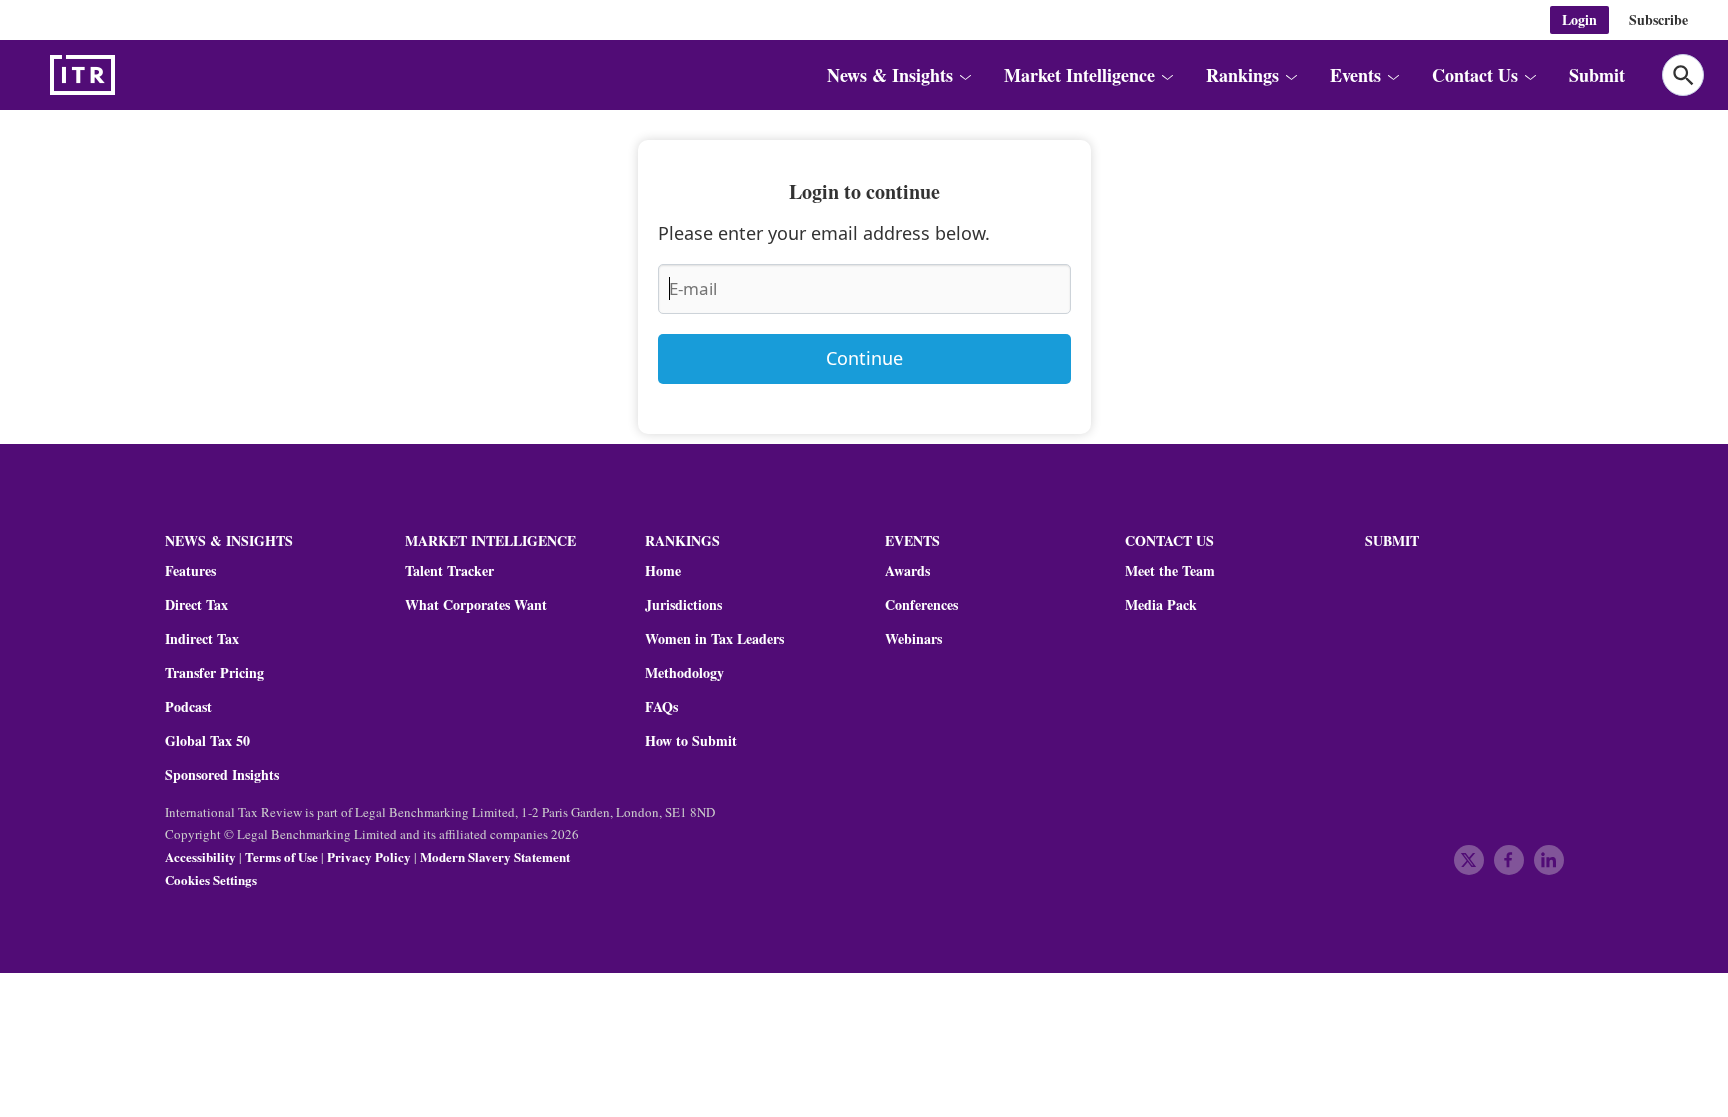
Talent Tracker (449, 571)
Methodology (684, 673)
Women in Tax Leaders (714, 639)
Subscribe (1658, 19)
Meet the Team (1170, 571)
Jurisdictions (683, 605)
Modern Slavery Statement (495, 856)
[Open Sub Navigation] (965, 75)
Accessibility (200, 856)
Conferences (921, 605)
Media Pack (1161, 605)
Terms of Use (281, 856)
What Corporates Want (476, 605)
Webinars (913, 639)
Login (1579, 19)
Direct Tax (196, 605)
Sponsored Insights (222, 775)
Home (663, 571)
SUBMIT (1392, 540)
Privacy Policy (369, 856)
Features (190, 571)
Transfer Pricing (214, 673)
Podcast (188, 707)
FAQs (661, 707)
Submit (1597, 75)
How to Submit (691, 741)
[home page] (130, 75)
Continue (864, 358)
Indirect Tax (202, 639)
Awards (907, 571)
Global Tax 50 (207, 741)
